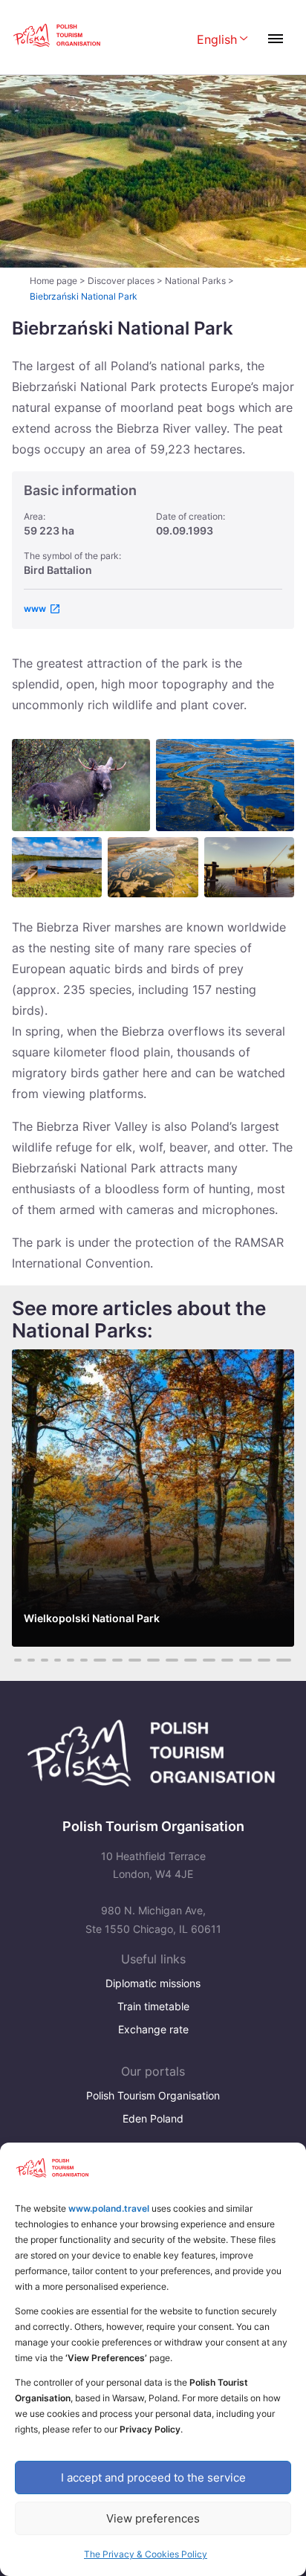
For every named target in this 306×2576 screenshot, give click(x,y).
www (35, 609)
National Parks (195, 281)
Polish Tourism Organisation (153, 2095)
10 (100, 1660)
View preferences (153, 2518)
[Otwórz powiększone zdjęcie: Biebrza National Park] (153, 867)
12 (135, 1660)
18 (245, 1660)
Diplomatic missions (153, 1983)
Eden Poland (153, 2118)
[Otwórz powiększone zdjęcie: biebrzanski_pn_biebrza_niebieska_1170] (225, 785)
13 (153, 1660)
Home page (53, 281)
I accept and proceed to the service (153, 2477)
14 (172, 1660)
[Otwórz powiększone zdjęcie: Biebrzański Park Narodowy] (249, 867)
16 (209, 1660)
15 (191, 1660)
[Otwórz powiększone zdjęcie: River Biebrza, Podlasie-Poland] (57, 867)
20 (284, 1660)
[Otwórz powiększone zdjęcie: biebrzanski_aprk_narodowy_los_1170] (81, 785)
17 (227, 1660)
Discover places (121, 281)
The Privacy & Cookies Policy (146, 2554)
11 (117, 1660)
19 (264, 1660)
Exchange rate (153, 2029)
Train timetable (153, 2006)
